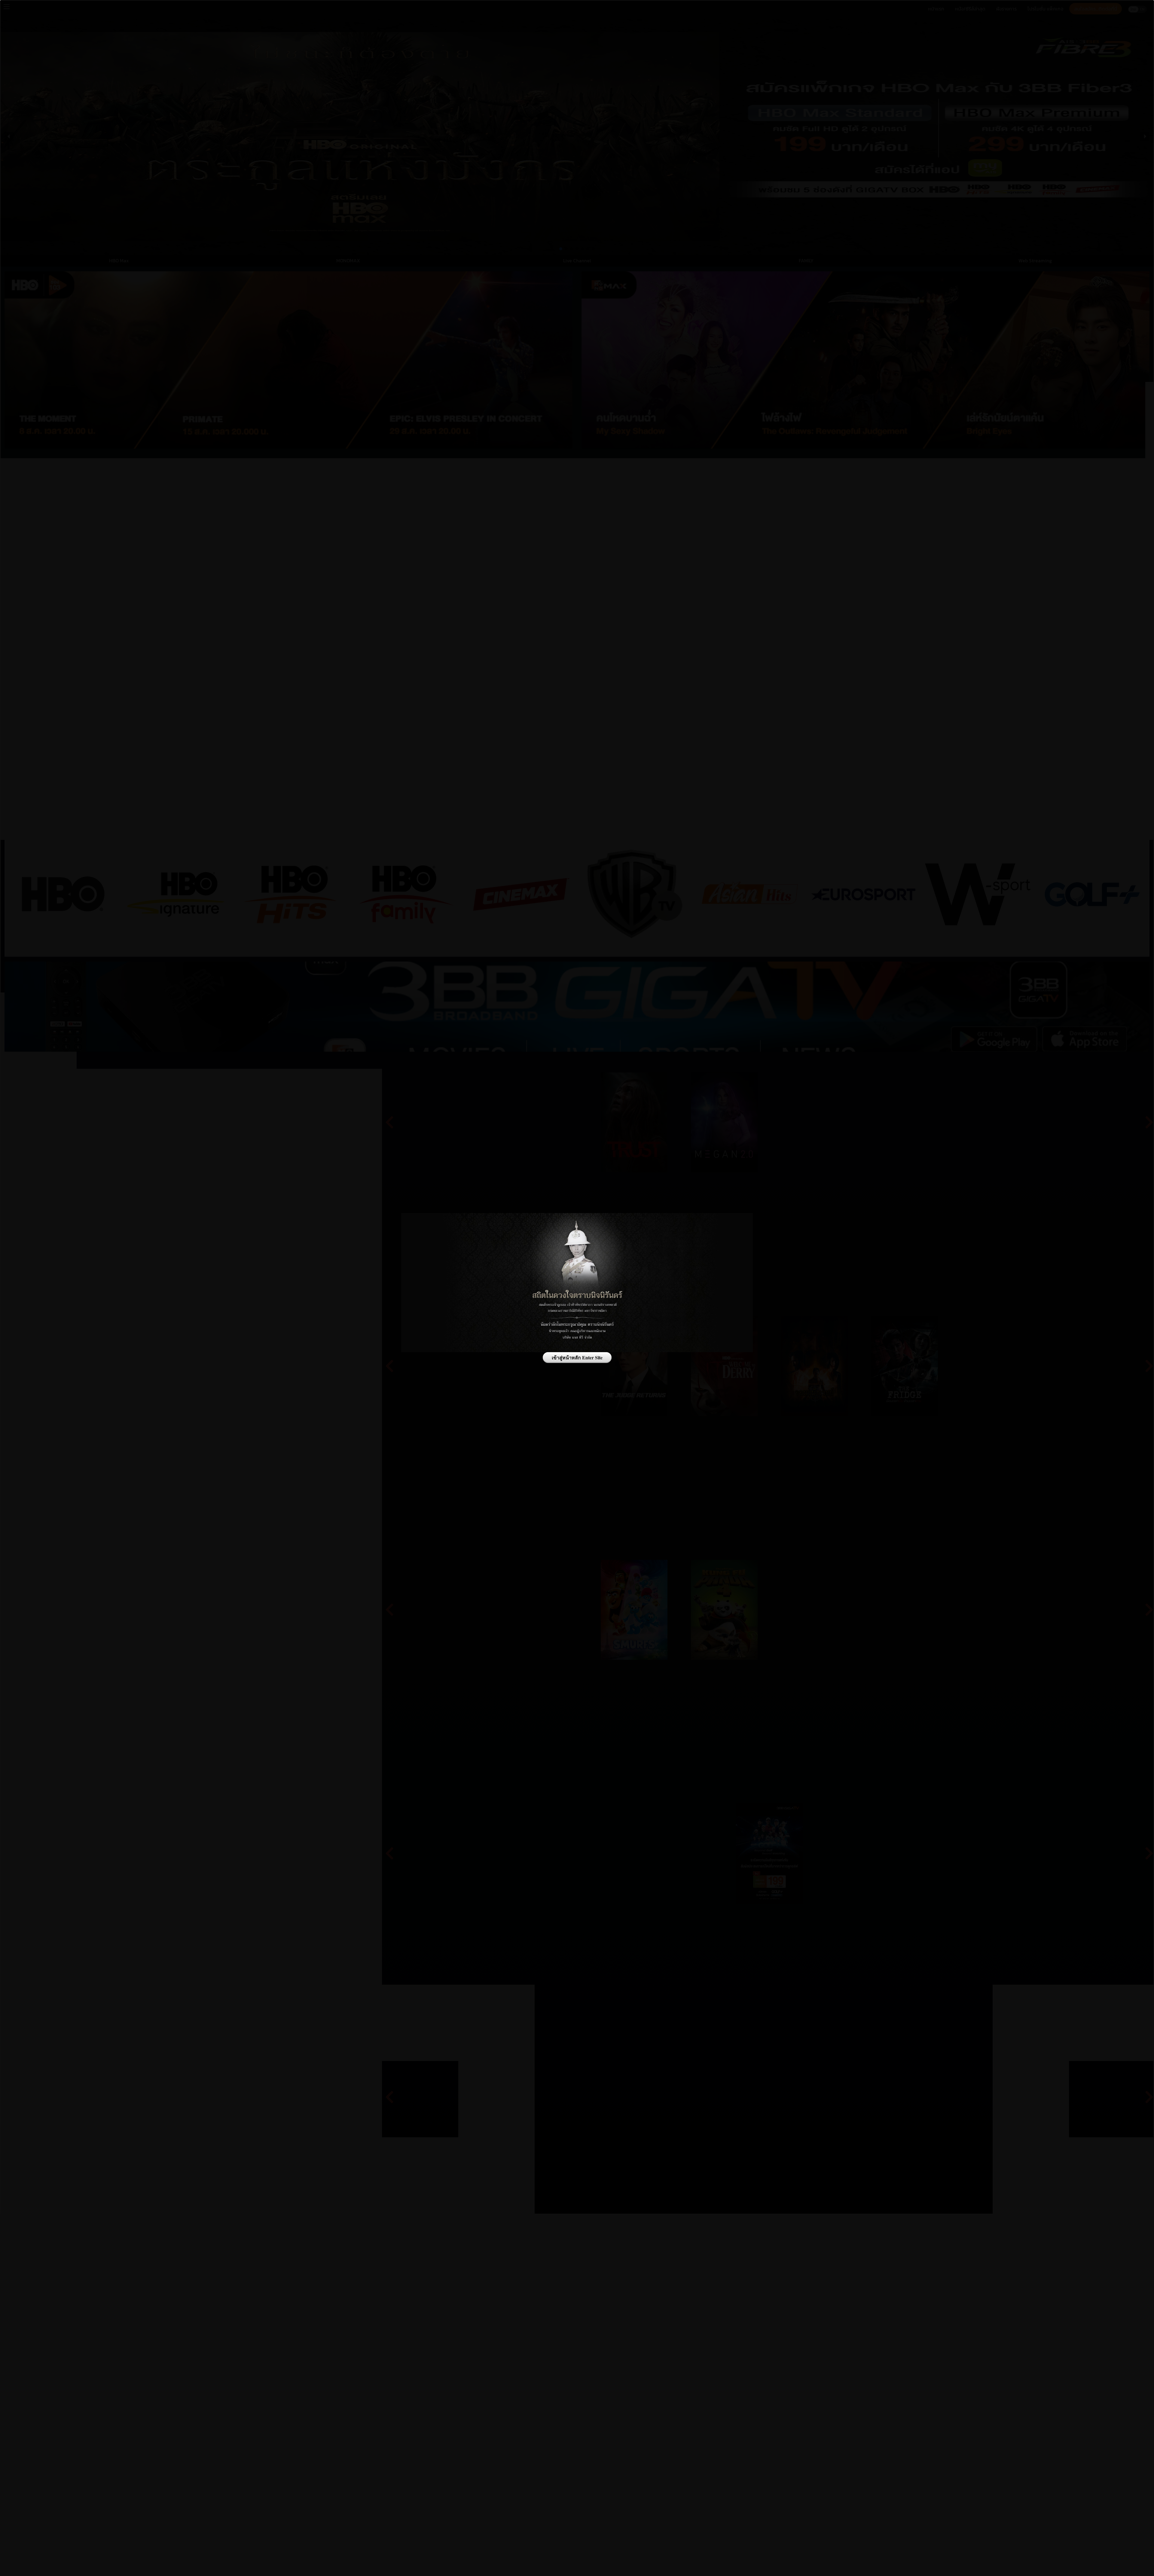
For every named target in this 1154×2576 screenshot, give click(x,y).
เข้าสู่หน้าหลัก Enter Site (577, 1357)
